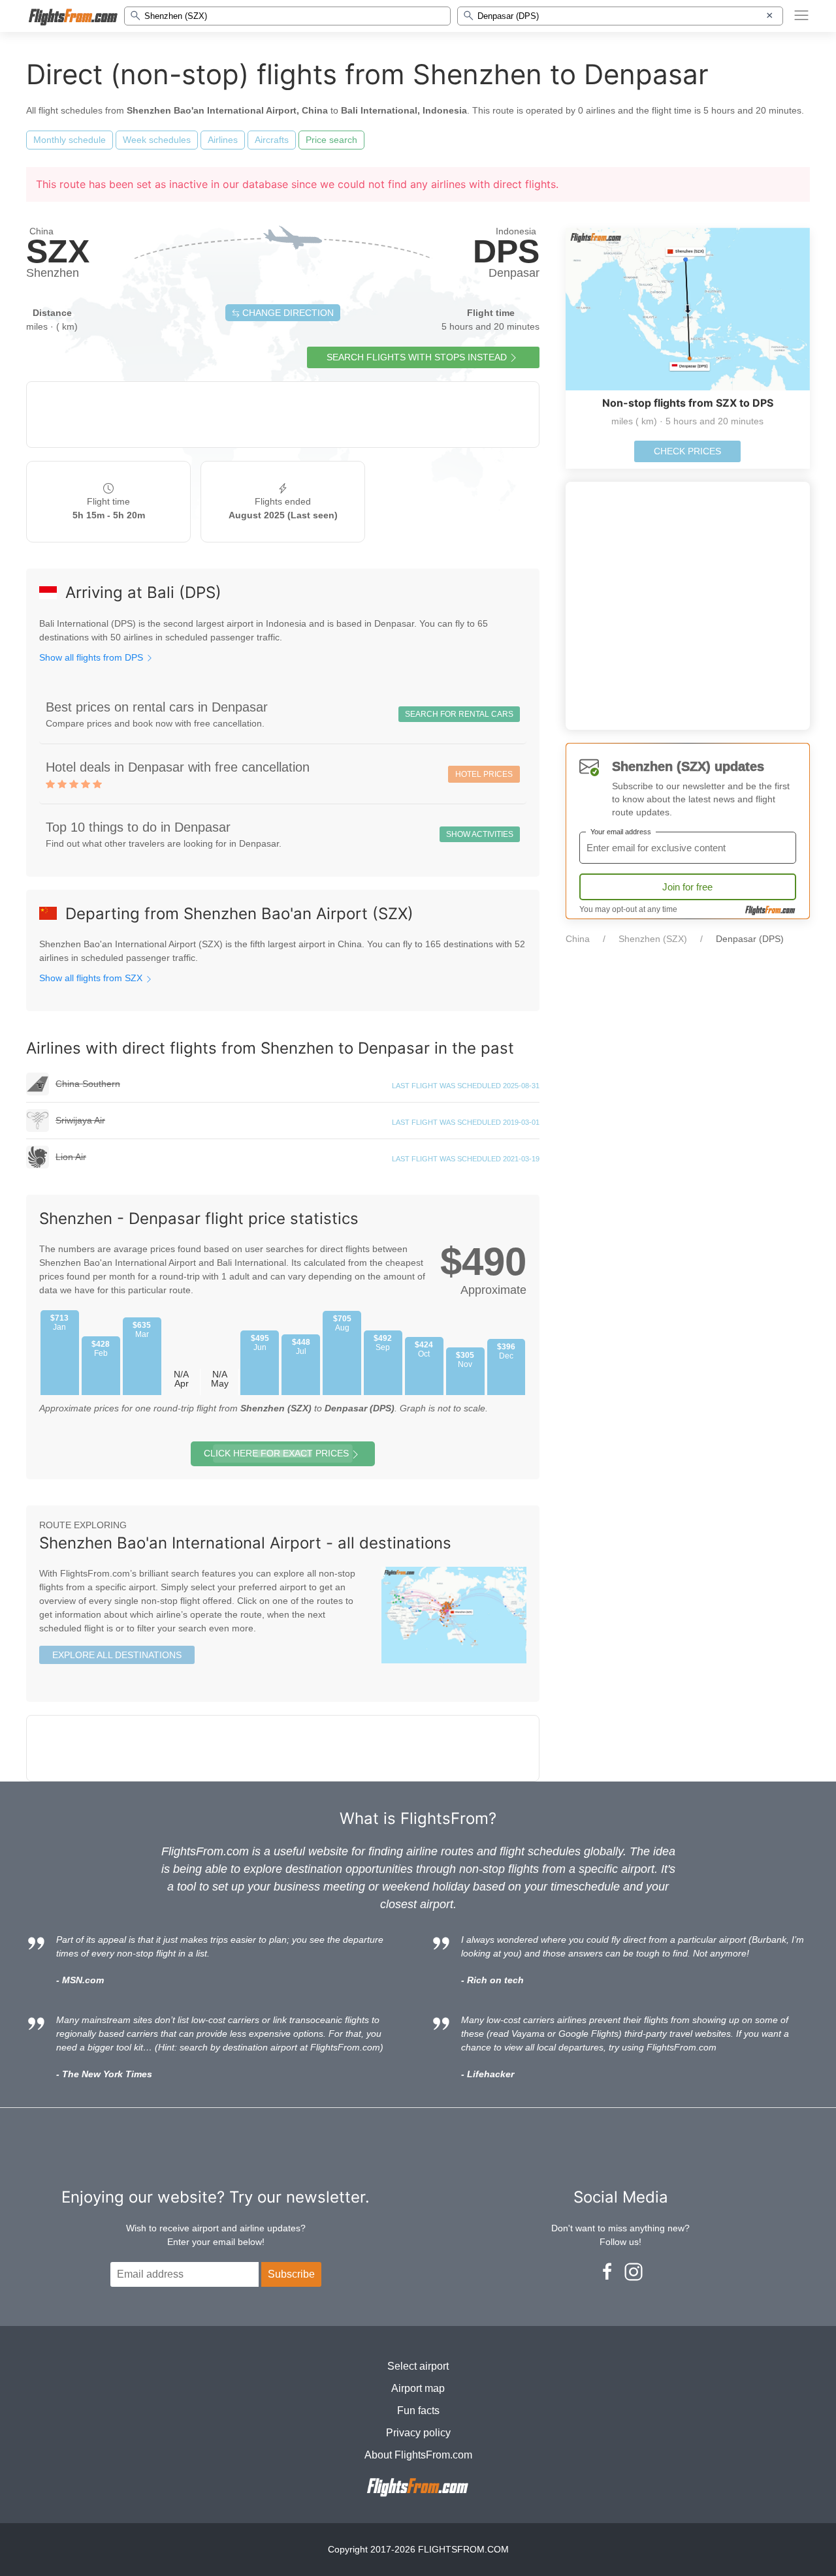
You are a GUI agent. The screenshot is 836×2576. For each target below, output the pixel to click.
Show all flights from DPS (92, 657)
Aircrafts (272, 140)
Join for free (687, 887)
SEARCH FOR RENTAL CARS (459, 714)
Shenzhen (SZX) (653, 939)
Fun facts (418, 2411)
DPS (506, 251)
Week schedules (157, 140)
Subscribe (291, 2274)
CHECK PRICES (687, 451)
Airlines (223, 140)
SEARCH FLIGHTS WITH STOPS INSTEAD (417, 357)
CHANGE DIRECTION (287, 313)
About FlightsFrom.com (418, 2455)
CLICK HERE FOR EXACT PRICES (276, 1453)
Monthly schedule (70, 140)
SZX (58, 251)
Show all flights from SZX (92, 978)
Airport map (418, 2388)
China (578, 939)
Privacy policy (418, 2433)
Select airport (418, 2366)
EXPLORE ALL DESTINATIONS (117, 1655)
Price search (331, 140)
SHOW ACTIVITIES (480, 834)
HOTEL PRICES (484, 774)
